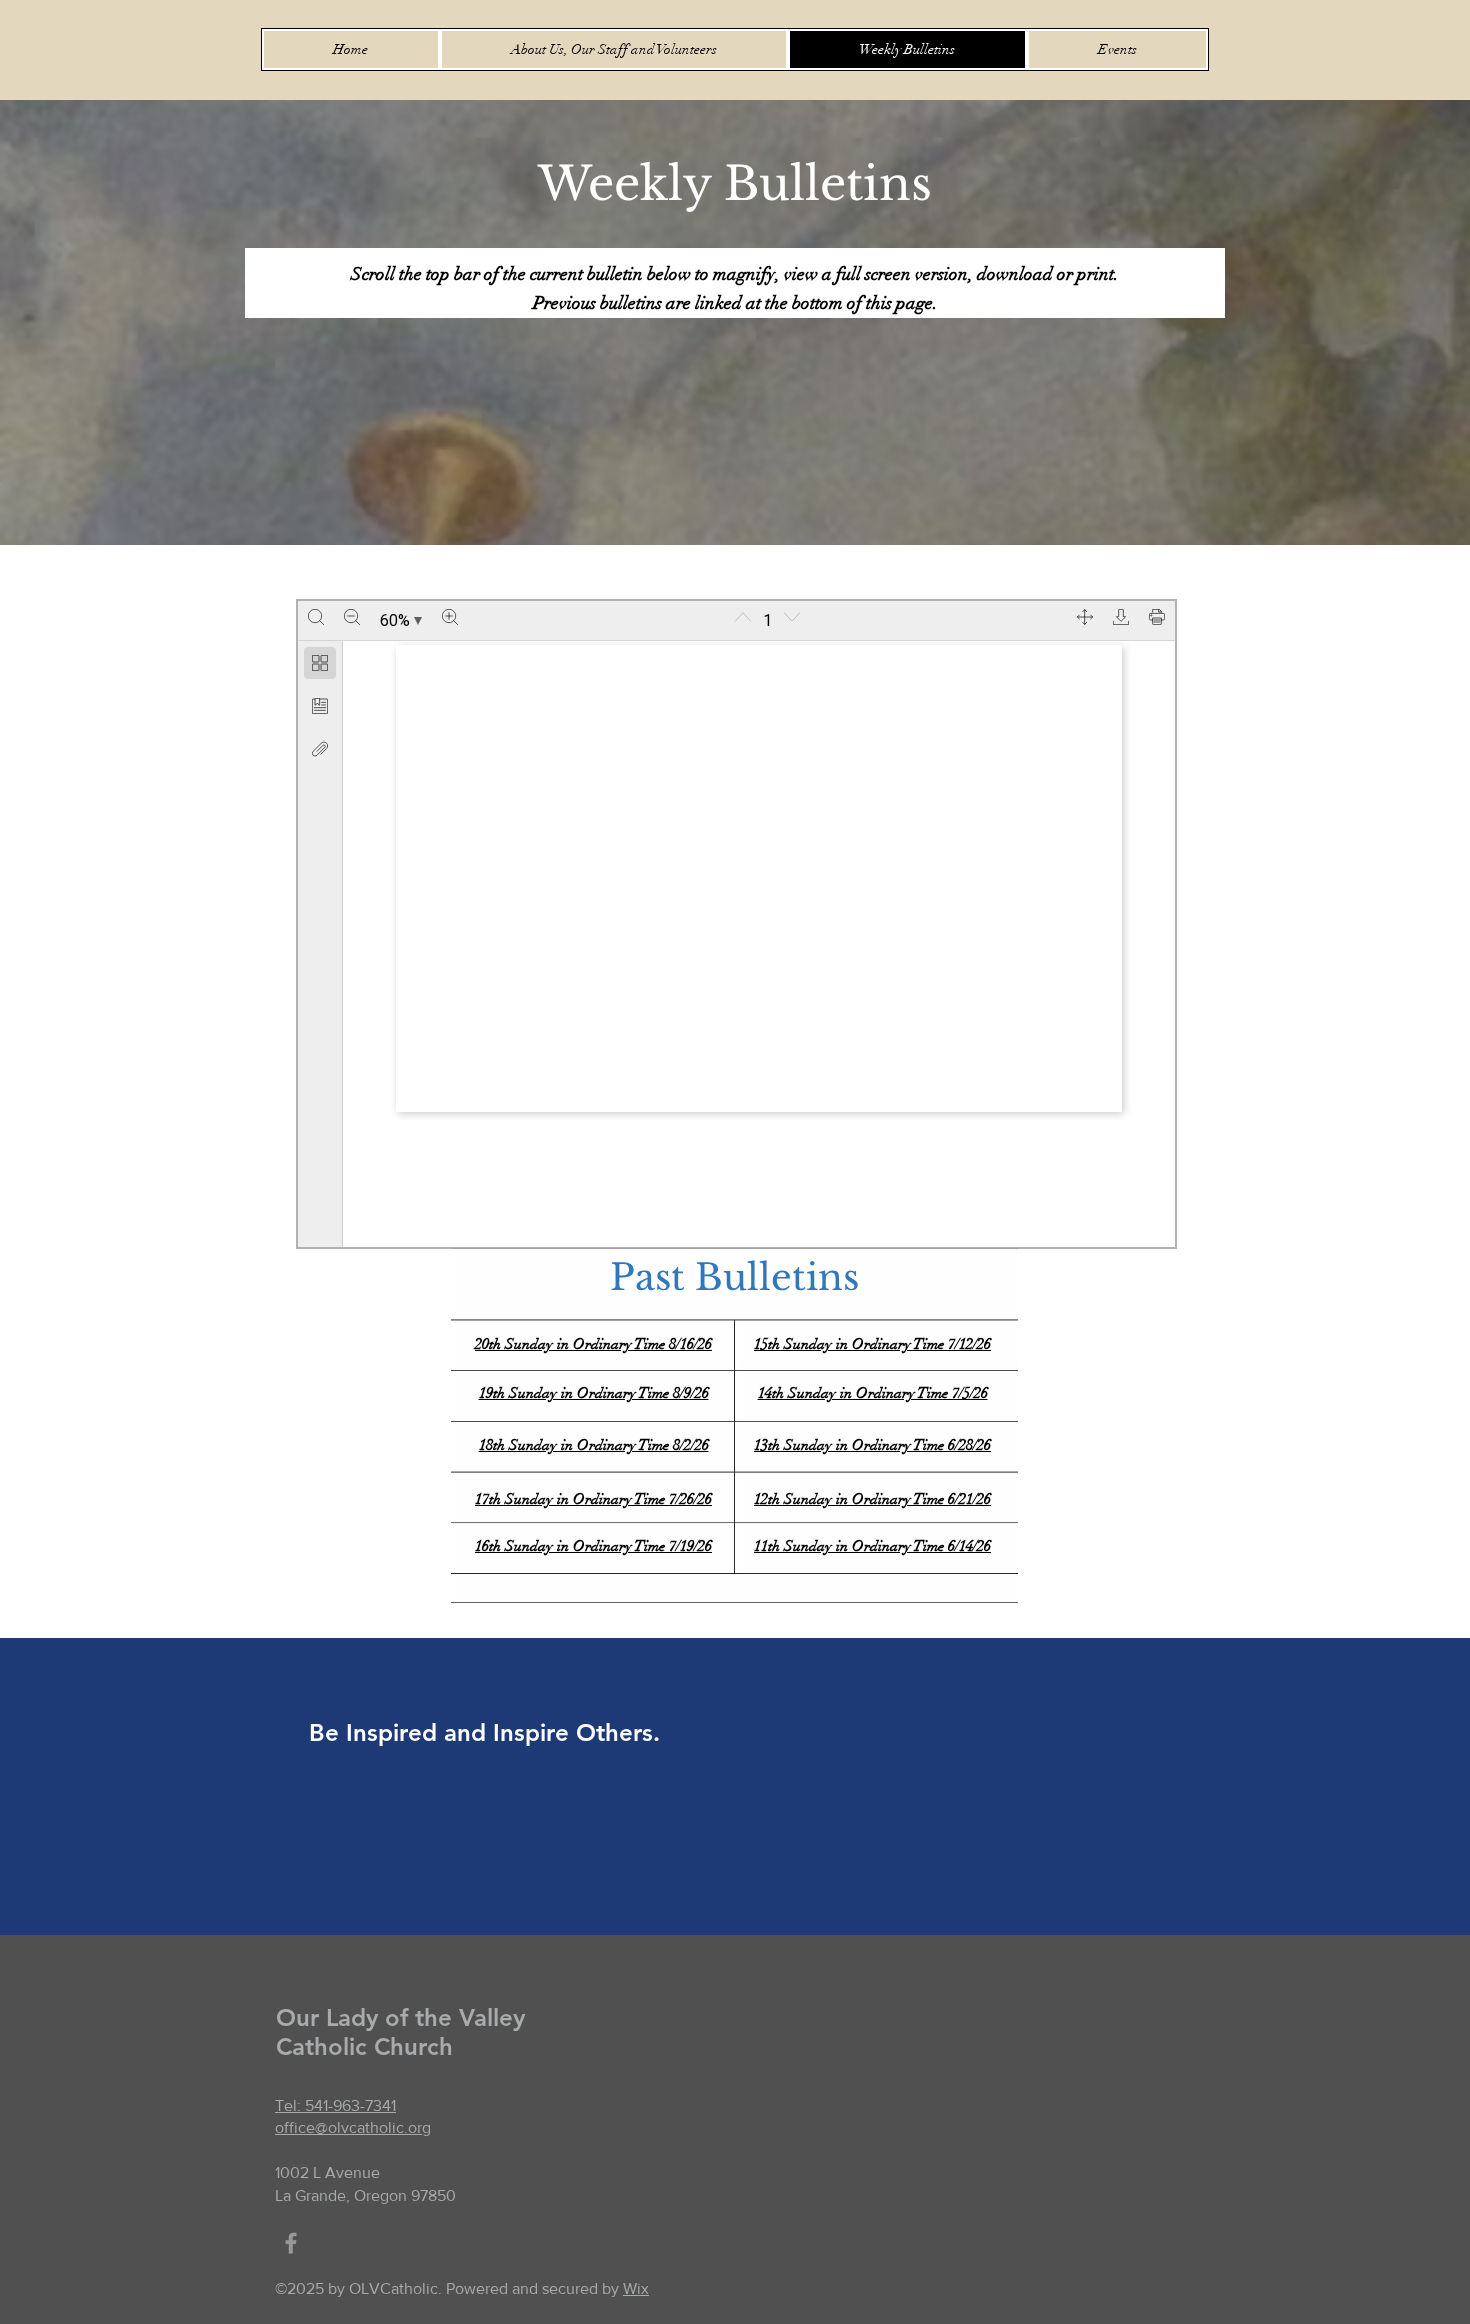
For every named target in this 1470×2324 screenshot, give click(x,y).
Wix (636, 2288)
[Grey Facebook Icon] (291, 2243)
